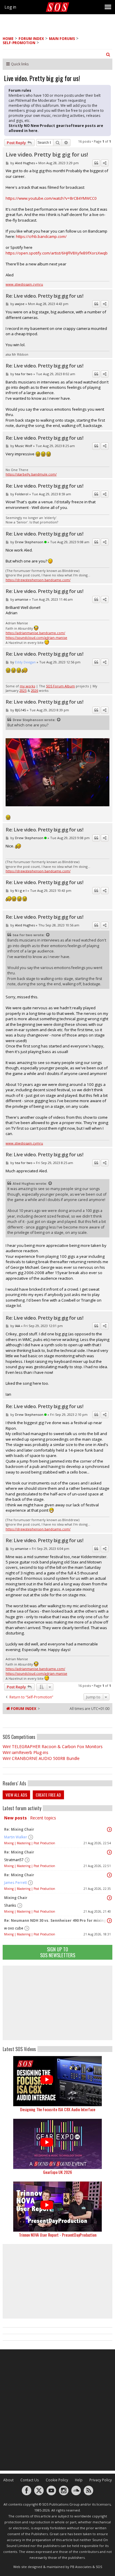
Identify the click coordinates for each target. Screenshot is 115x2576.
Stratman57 (14, 1860)
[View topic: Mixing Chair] (109, 1898)
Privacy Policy (101, 2480)
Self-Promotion (19, 43)
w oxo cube (14, 1928)
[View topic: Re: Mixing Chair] (109, 1829)
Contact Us (30, 2480)
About (8, 2480)
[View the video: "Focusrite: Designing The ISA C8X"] (57, 2081)
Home (8, 39)
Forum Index (31, 39)
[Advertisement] (57, 2003)
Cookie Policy (57, 2480)
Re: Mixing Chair (19, 1829)
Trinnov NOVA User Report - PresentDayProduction (58, 2235)
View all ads (16, 1795)
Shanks (10, 1905)
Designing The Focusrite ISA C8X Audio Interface (58, 2109)
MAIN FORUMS (62, 39)
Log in (10, 7)
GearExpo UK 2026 (57, 2172)
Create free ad (48, 1795)
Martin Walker (16, 1837)
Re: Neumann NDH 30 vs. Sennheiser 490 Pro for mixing (55, 1920)
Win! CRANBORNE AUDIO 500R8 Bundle (41, 1758)
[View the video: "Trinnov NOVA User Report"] (57, 2207)
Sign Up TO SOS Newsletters (58, 1952)
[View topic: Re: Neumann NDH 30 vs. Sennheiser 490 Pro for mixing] (109, 1921)
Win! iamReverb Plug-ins (26, 1752)
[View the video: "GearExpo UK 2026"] (57, 2144)
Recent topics (43, 1818)
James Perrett (15, 1883)
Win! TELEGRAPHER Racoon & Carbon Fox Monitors (53, 1746)
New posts (15, 1818)
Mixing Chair (16, 1898)
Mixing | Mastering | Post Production (30, 1843)
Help (79, 2480)
